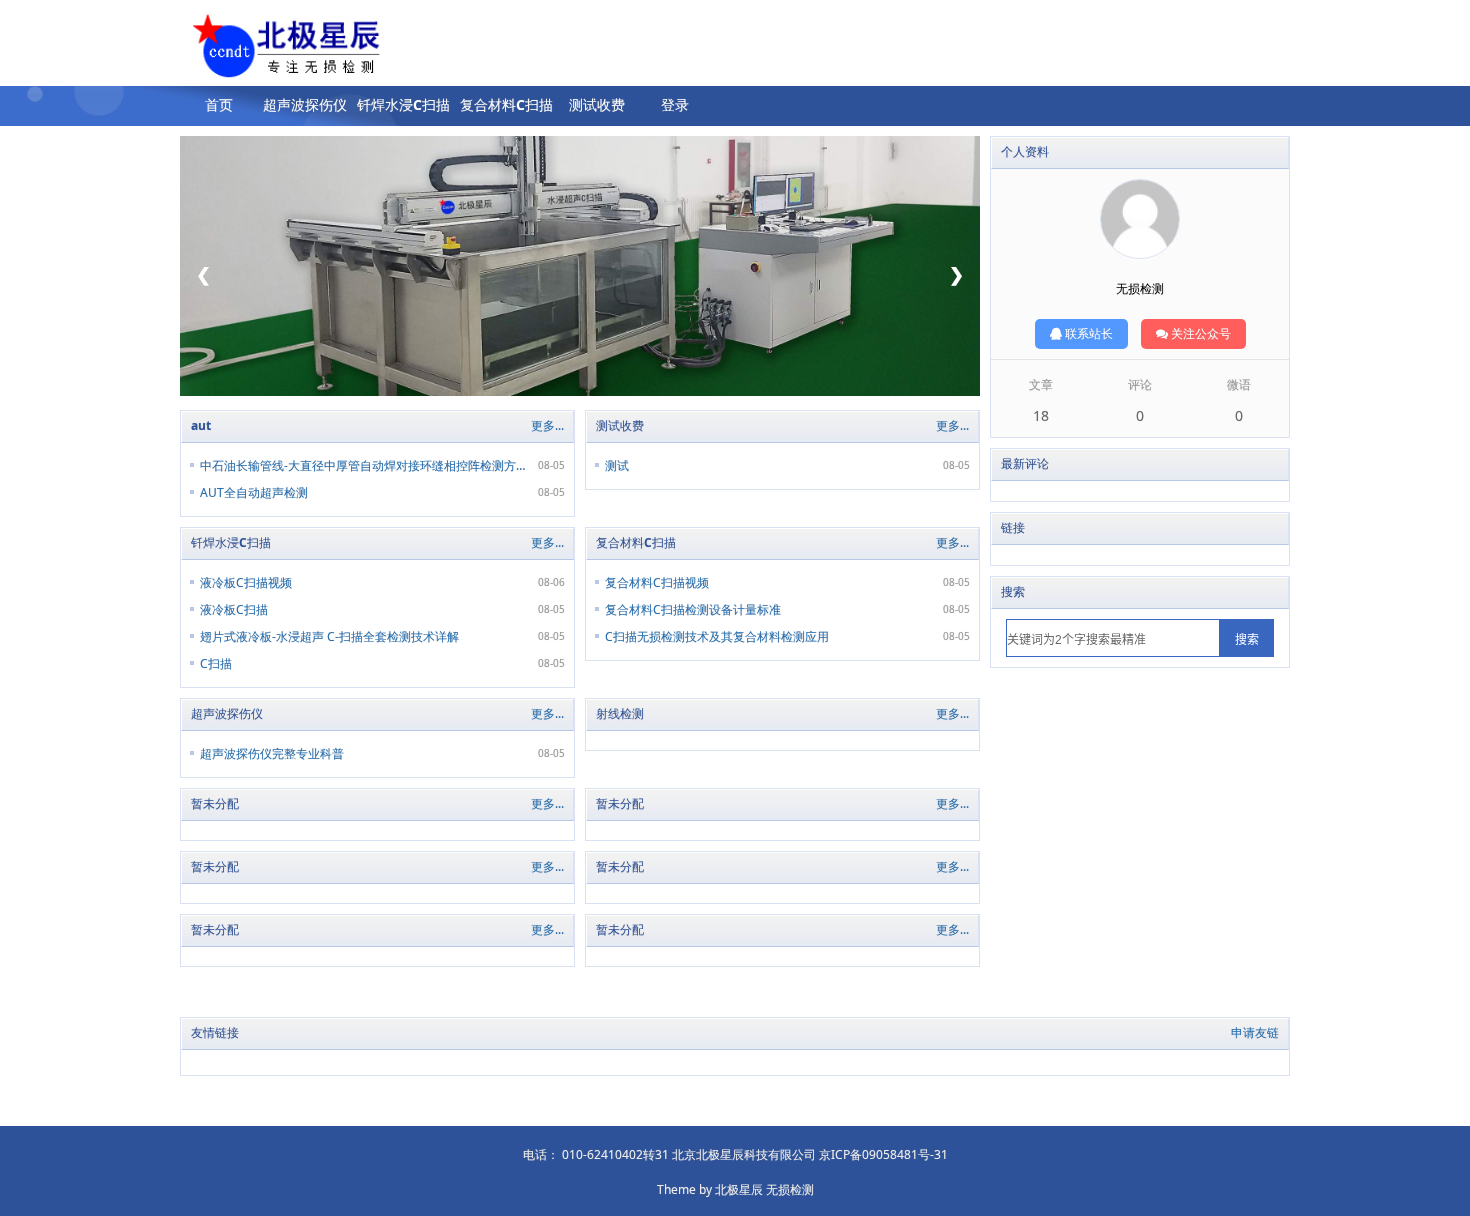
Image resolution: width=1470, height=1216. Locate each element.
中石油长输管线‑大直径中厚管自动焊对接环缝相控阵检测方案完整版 (362, 465)
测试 (617, 465)
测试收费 (597, 104)
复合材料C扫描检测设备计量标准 (693, 609)
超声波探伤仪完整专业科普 (272, 753)
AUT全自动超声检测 (254, 492)
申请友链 (1255, 1032)
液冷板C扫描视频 (246, 582)
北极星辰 (739, 1189)
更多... (547, 425)
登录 (675, 104)
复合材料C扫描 (506, 104)
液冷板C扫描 (234, 609)
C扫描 (216, 663)
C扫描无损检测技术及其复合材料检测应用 (717, 636)
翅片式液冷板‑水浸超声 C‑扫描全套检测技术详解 (329, 636)
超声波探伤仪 (305, 104)
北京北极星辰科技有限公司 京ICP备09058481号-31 (810, 1154)
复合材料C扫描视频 (657, 582)
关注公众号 (1199, 333)
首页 (219, 104)
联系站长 (1087, 333)
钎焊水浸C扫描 (403, 104)
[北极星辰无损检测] (253, 48)
